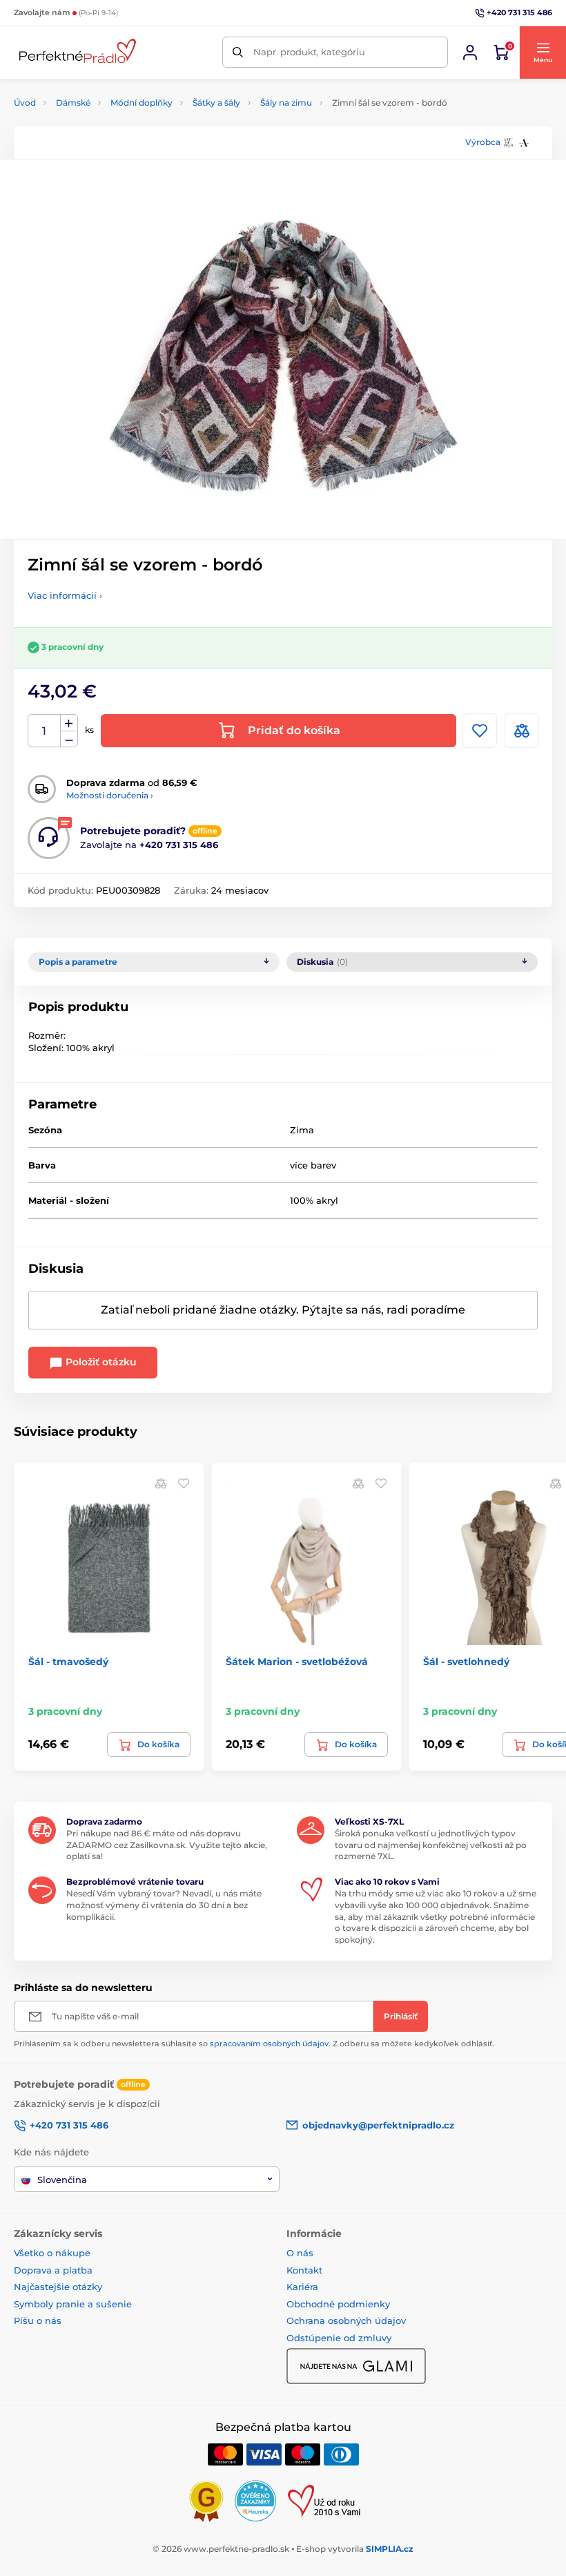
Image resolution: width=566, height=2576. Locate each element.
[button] (543, 52)
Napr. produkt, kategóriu (309, 52)
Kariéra (302, 2287)
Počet (45, 731)
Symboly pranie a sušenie (73, 2304)
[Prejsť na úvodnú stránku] (76, 52)
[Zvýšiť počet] (69, 723)
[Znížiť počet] (69, 739)
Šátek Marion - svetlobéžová (297, 1662)
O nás (300, 2253)
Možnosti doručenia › (110, 795)
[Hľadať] (238, 52)
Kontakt (304, 2270)
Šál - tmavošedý (68, 1662)
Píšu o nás (38, 2320)
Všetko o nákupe (52, 2253)
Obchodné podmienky (338, 2304)
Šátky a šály (216, 103)
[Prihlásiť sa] (470, 52)
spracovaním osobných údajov (269, 2044)
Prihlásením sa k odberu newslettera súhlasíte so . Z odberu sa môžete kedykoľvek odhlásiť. (254, 2044)
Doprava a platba (53, 2270)
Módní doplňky (141, 103)
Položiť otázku (100, 1362)
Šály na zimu (286, 103)
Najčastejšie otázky (58, 2287)
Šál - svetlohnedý (466, 1662)
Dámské (73, 103)
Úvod (25, 103)
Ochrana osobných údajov (346, 2320)
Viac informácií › (65, 595)
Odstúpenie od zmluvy (339, 2338)
